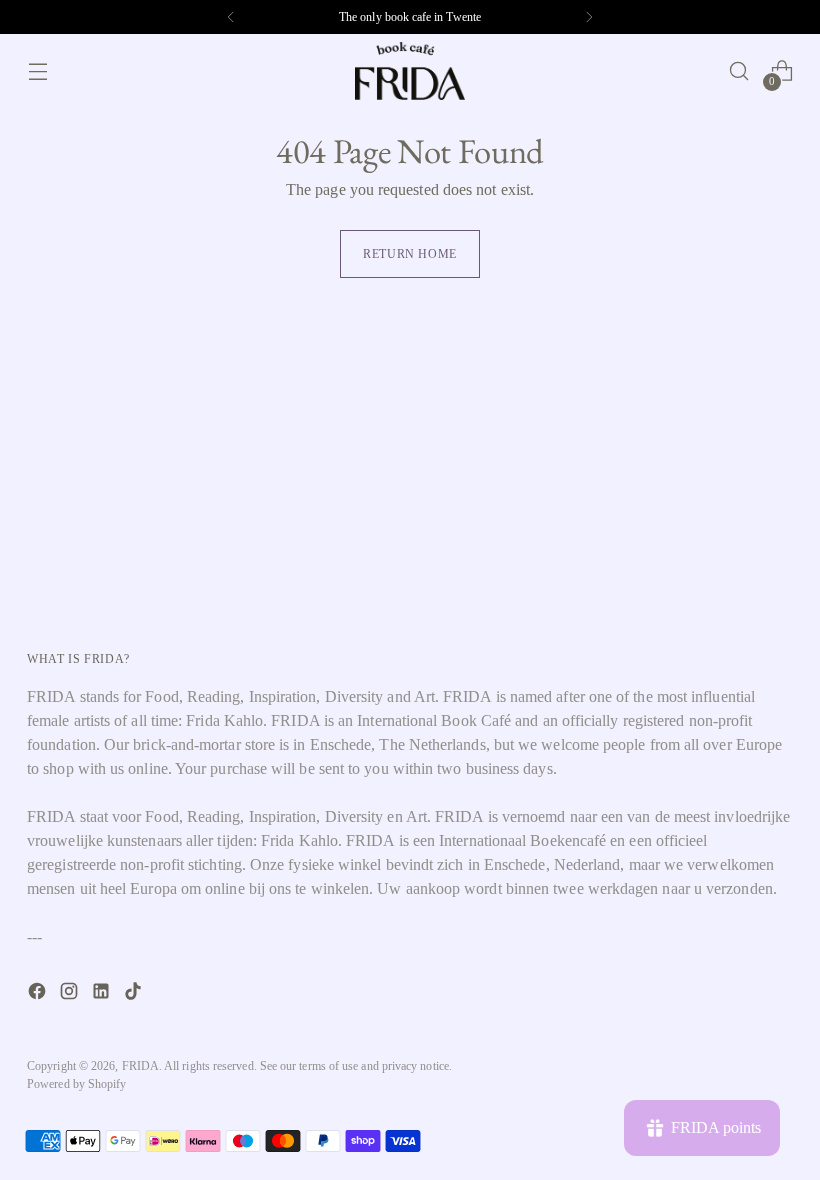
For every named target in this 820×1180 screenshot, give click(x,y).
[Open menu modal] (37, 71)
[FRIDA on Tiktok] (135, 994)
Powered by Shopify (76, 1084)
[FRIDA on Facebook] (39, 994)
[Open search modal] (739, 71)
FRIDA (140, 1066)
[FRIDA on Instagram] (71, 994)
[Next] (589, 17)
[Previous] (231, 17)
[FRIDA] (410, 71)
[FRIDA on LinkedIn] (103, 994)
